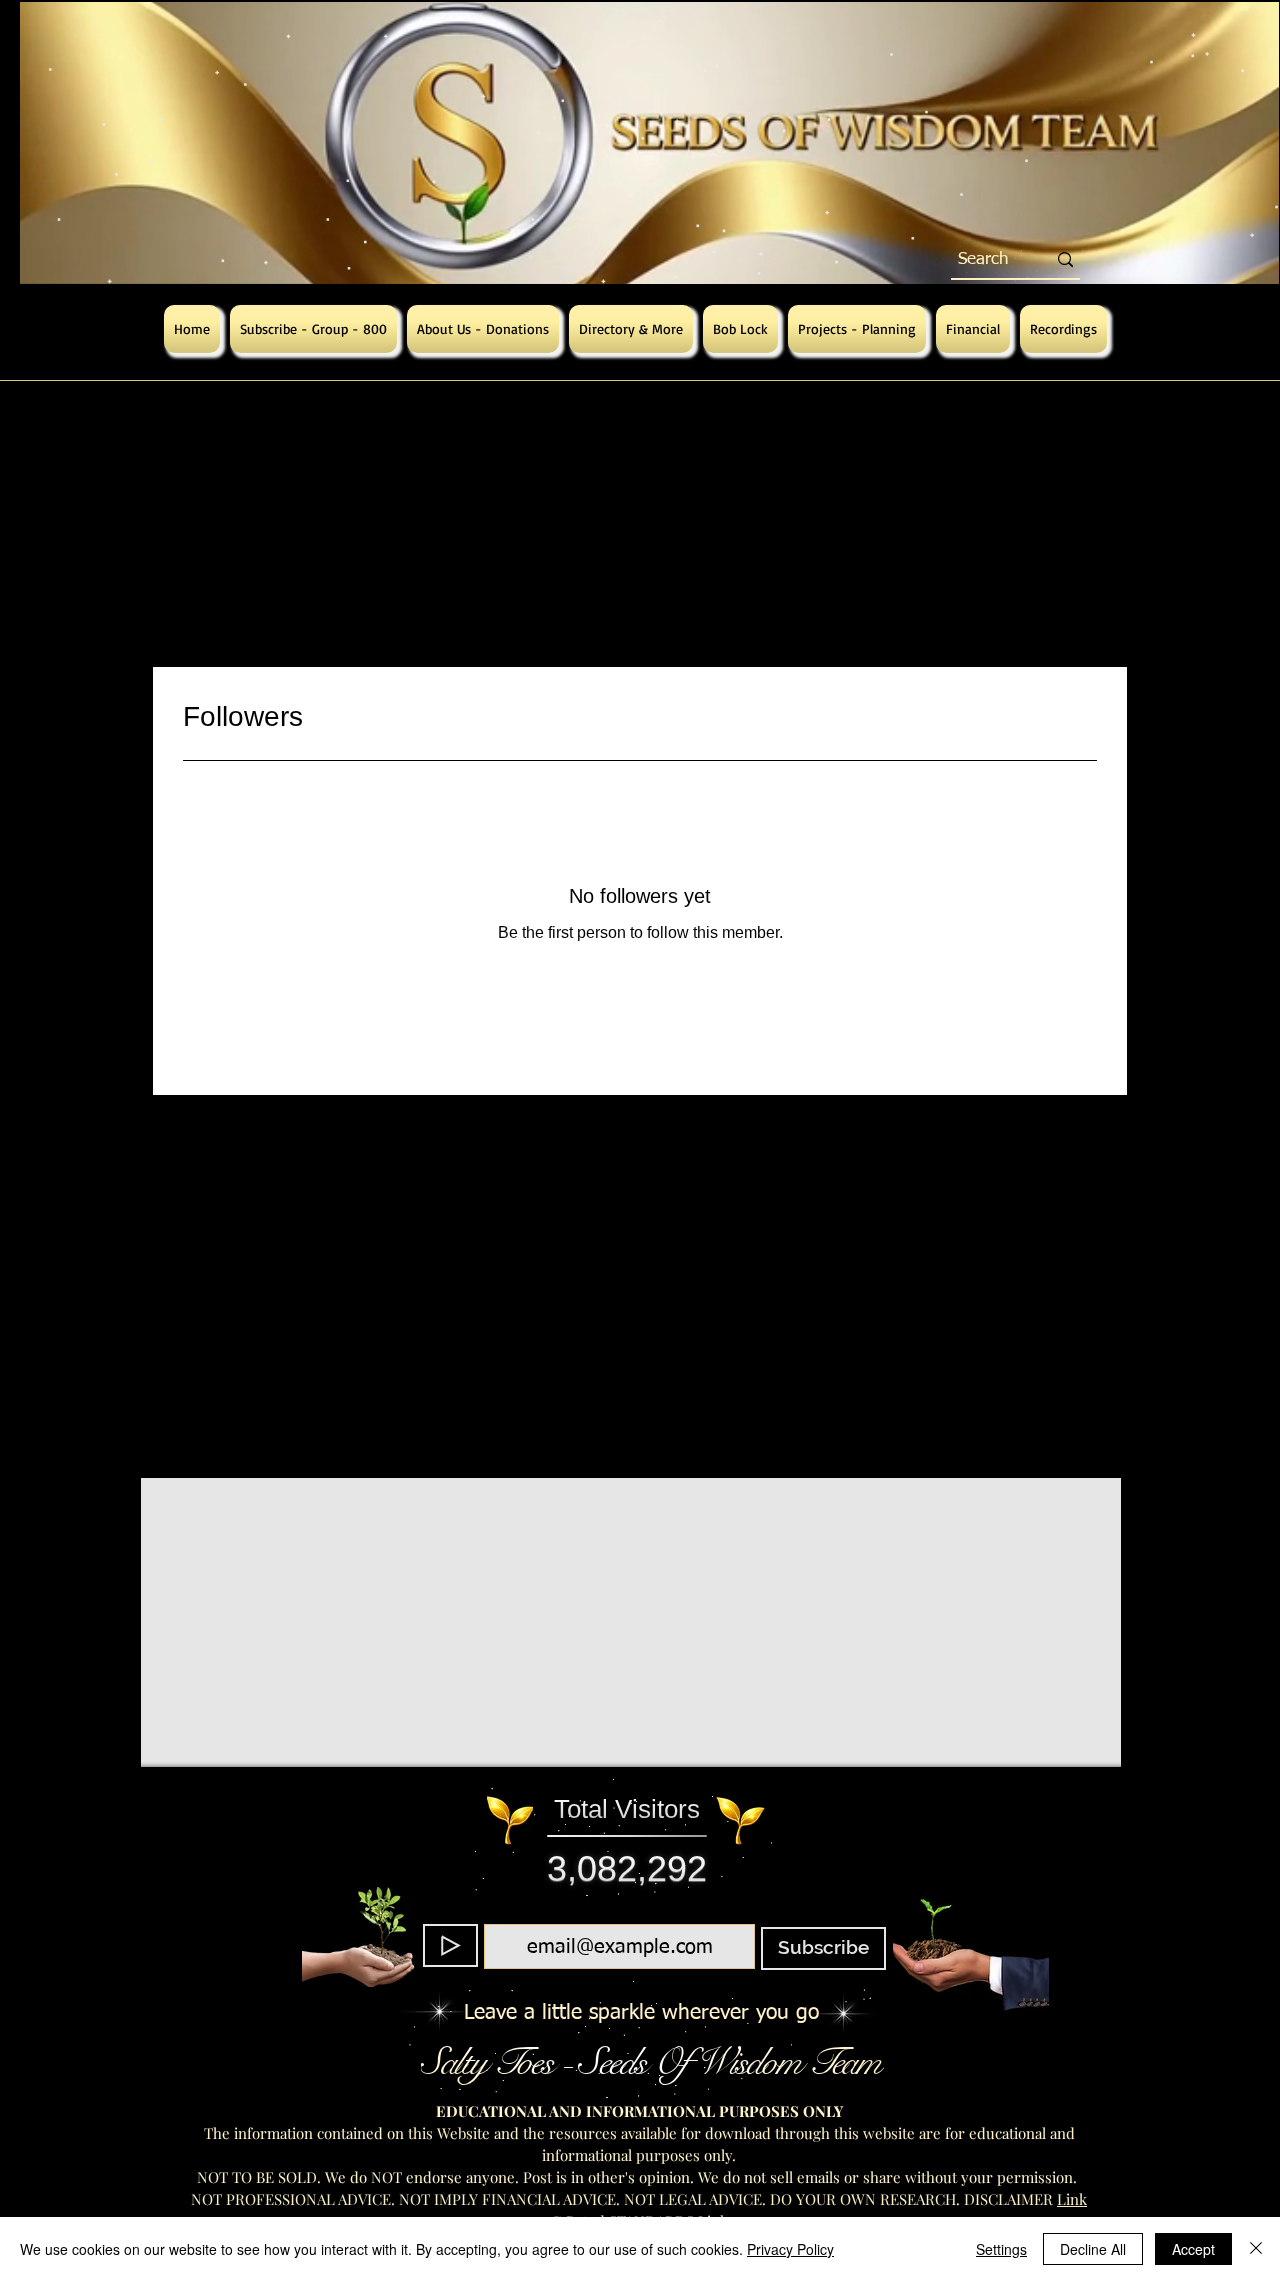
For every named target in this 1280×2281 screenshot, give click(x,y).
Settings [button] (1001, 2249)
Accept (1193, 2249)
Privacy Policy (790, 2249)
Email (614, 1912)
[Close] (1256, 2249)
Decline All (1093, 2249)
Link (1072, 2199)
